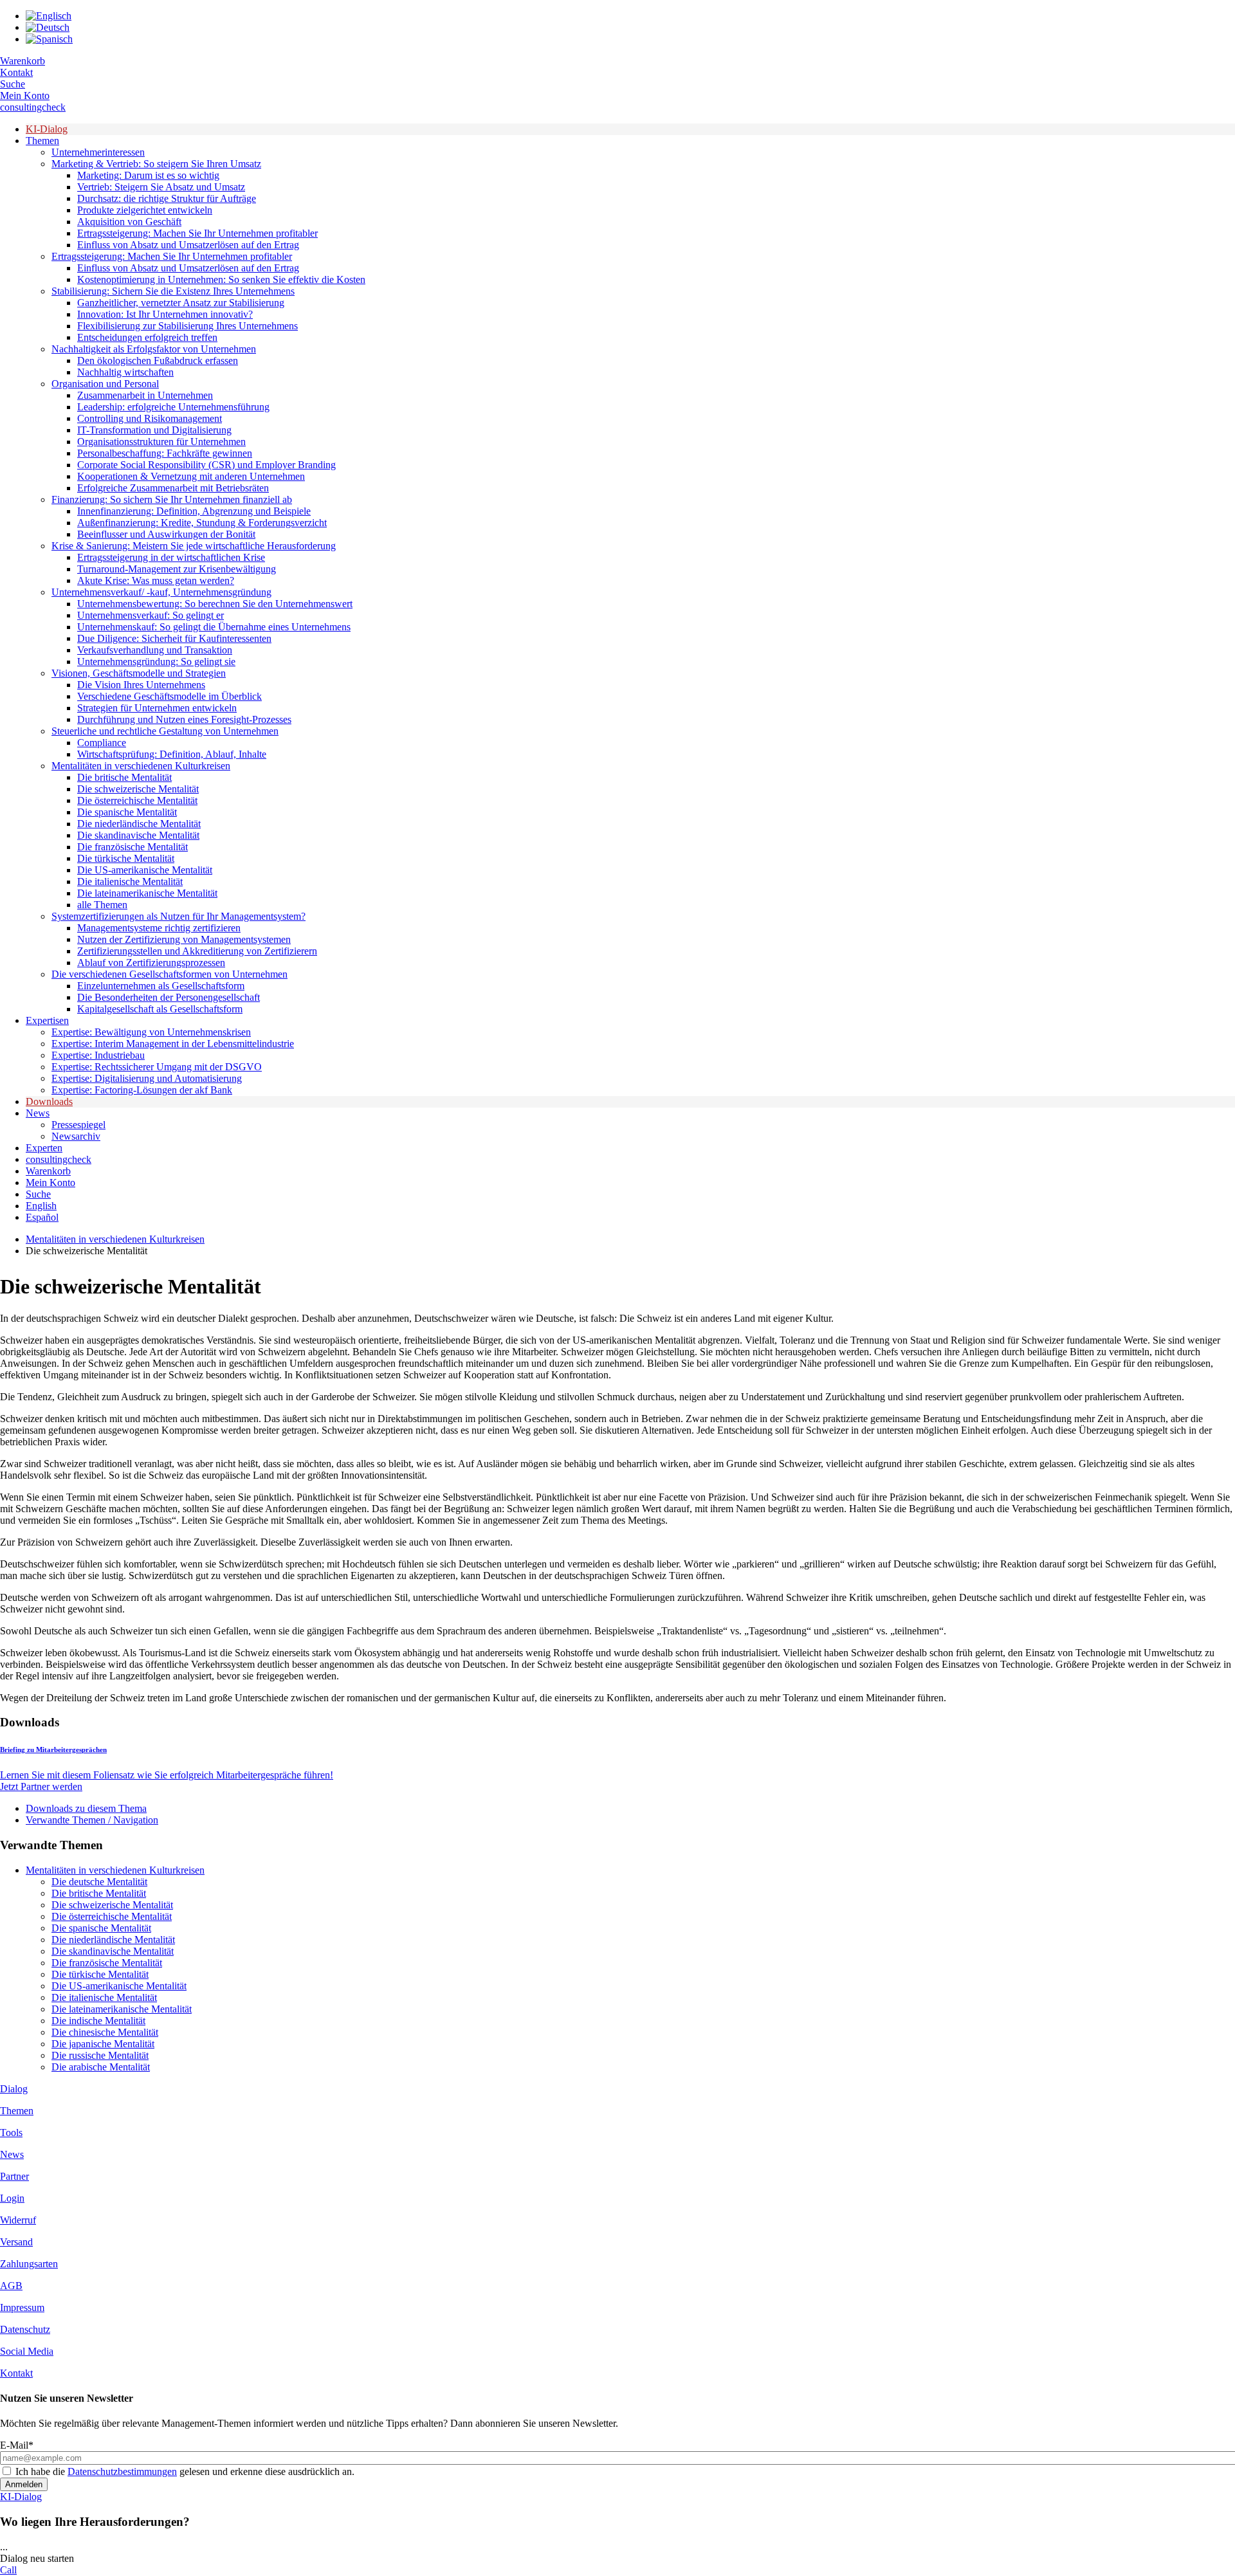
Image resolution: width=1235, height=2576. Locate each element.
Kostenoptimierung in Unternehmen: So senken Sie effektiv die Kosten (221, 279)
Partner (14, 2176)
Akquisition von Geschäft (129, 222)
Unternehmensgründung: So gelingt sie (156, 662)
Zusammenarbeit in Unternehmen (145, 395)
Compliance (102, 743)
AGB (11, 2286)
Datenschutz (25, 2329)
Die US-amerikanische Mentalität (145, 870)
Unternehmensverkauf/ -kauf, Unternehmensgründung (161, 592)
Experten (44, 1148)
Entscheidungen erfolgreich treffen (147, 337)
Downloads (49, 1101)
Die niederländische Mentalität (139, 824)
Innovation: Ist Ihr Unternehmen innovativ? (165, 314)
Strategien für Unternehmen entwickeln (157, 708)
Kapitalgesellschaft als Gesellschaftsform (160, 1009)
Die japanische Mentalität (103, 2044)
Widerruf (18, 2220)
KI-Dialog (47, 129)
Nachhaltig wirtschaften (125, 372)
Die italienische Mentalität (130, 882)
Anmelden (24, 2484)
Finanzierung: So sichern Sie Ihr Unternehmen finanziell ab (172, 499)
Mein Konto (25, 96)
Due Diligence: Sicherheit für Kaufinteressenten (174, 638)
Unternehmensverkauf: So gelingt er (151, 615)
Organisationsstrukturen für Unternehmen (161, 442)
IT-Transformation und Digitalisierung (154, 430)
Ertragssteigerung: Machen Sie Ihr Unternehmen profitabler (197, 233)
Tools (11, 2133)
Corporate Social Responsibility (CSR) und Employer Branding (206, 465)
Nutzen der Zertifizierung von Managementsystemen (184, 939)
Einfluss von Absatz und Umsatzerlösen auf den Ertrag (188, 245)
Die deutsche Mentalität (99, 1882)
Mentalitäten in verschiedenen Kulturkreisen (141, 766)
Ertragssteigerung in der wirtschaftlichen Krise (171, 557)
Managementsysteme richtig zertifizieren (159, 928)
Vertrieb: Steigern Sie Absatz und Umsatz (161, 187)
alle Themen (102, 905)
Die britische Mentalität (124, 777)
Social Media (27, 2351)
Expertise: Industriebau (98, 1055)
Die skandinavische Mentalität (138, 835)
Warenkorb (23, 61)
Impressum (22, 2307)
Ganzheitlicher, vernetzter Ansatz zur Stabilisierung (181, 303)
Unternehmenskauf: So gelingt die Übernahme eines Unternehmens (214, 627)
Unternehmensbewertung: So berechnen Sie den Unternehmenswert (215, 604)
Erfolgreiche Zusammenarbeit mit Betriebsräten (173, 488)
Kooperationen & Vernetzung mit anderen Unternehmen (191, 476)
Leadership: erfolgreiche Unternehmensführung (173, 407)
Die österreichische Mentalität (137, 800)
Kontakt (16, 72)
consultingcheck (33, 107)
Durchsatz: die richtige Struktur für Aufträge (167, 198)
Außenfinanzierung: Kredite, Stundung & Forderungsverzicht (202, 523)
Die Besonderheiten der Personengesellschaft (169, 997)
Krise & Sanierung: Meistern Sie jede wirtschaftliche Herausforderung (194, 546)
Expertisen (47, 1020)
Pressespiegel (78, 1125)
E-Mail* (17, 2445)
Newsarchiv (76, 1136)
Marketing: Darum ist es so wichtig (148, 175)
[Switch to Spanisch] (49, 39)
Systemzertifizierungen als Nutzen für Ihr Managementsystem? (178, 916)
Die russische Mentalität (100, 2055)
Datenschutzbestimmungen (122, 2471)
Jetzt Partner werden (41, 1786)
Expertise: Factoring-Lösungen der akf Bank (142, 1090)
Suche (13, 84)
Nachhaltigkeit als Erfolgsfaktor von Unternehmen (154, 349)
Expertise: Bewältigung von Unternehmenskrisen (151, 1032)
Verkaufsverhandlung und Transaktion (155, 650)
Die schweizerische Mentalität (138, 789)
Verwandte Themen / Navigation (92, 1820)
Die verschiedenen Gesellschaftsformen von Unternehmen (169, 974)
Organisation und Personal (105, 384)
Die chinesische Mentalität (105, 2032)
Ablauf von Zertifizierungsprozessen (151, 963)
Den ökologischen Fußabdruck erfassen (158, 361)
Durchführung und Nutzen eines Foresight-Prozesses (184, 719)
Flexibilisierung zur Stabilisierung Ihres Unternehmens (188, 326)
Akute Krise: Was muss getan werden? (156, 580)
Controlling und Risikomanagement (150, 418)
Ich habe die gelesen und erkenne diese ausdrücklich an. (185, 2471)
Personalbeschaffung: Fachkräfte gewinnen (165, 453)
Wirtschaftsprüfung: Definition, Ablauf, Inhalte (172, 754)
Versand (16, 2242)
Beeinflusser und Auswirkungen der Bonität (166, 534)
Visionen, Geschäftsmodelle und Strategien (139, 673)
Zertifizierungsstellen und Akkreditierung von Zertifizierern (197, 951)
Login (12, 2198)
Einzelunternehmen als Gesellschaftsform (161, 986)
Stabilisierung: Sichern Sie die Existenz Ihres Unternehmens (173, 291)
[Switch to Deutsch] (48, 27)
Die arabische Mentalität (101, 2067)
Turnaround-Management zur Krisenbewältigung (177, 569)
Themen (42, 141)
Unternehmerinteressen (98, 152)
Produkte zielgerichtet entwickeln (145, 210)
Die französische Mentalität (133, 847)
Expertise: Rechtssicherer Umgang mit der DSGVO (157, 1067)
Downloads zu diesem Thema (86, 1808)
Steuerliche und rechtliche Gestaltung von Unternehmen (165, 731)
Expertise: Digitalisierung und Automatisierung (147, 1078)
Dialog (14, 2089)
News (38, 1113)
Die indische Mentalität (98, 2021)
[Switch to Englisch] (49, 16)
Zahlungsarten (29, 2264)
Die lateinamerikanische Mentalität (147, 893)
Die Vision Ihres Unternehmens (141, 685)
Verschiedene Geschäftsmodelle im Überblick (169, 696)
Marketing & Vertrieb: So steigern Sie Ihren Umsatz (156, 164)
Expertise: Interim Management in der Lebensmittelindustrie (173, 1044)
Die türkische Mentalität (126, 858)
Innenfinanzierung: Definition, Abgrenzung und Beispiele (194, 511)
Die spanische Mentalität (127, 812)
